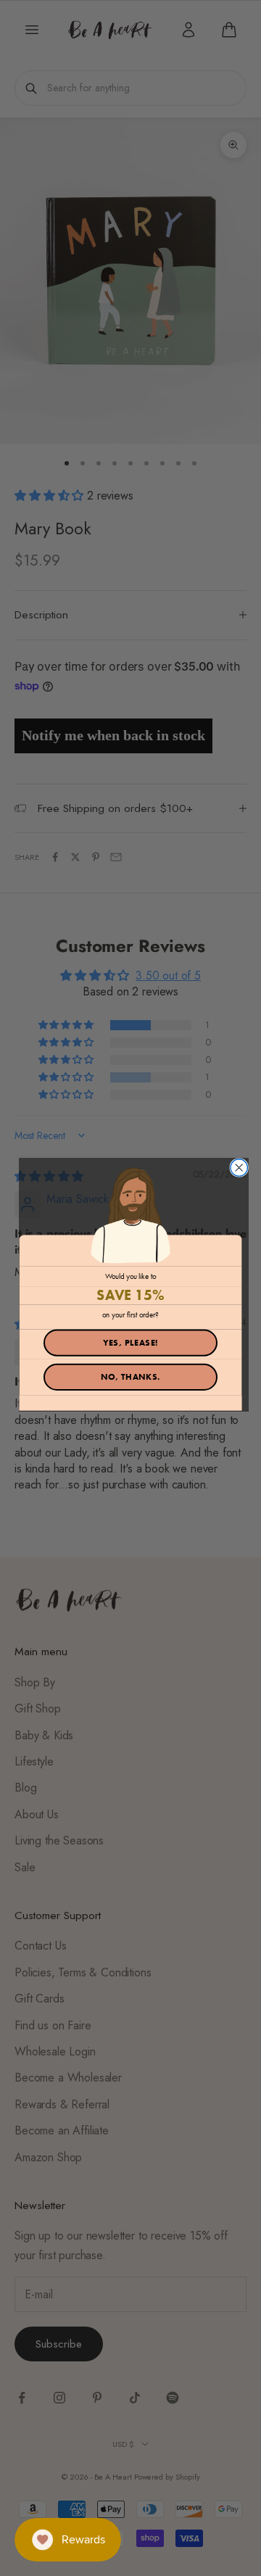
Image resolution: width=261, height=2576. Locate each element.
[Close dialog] (239, 1168)
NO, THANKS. (131, 1377)
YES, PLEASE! (131, 1342)
